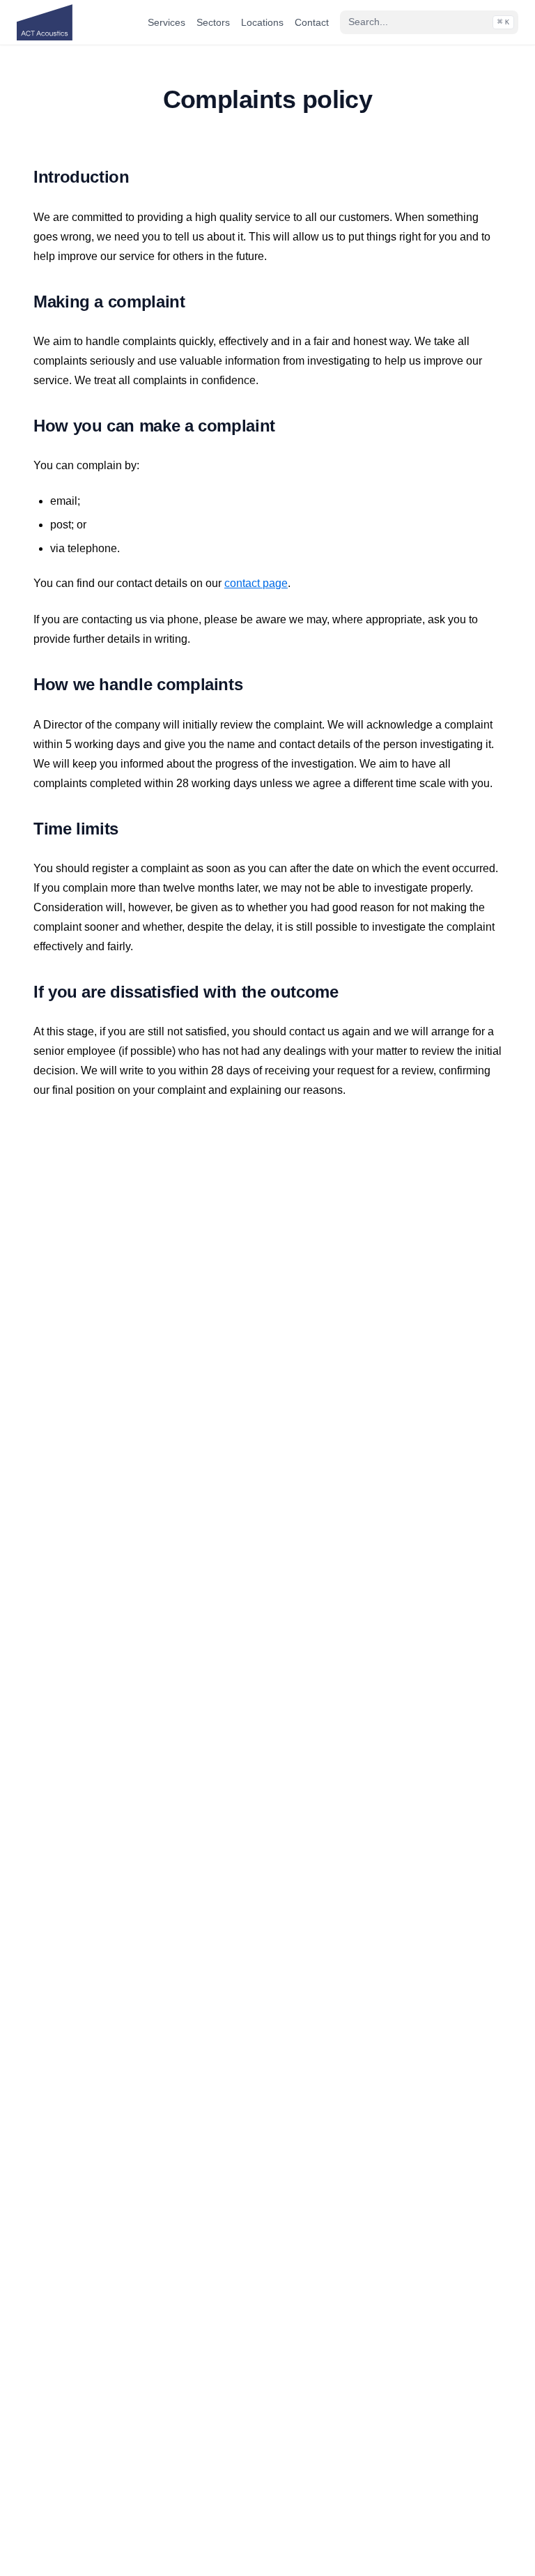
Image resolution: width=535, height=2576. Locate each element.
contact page (256, 583)
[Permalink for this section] (144, 177)
